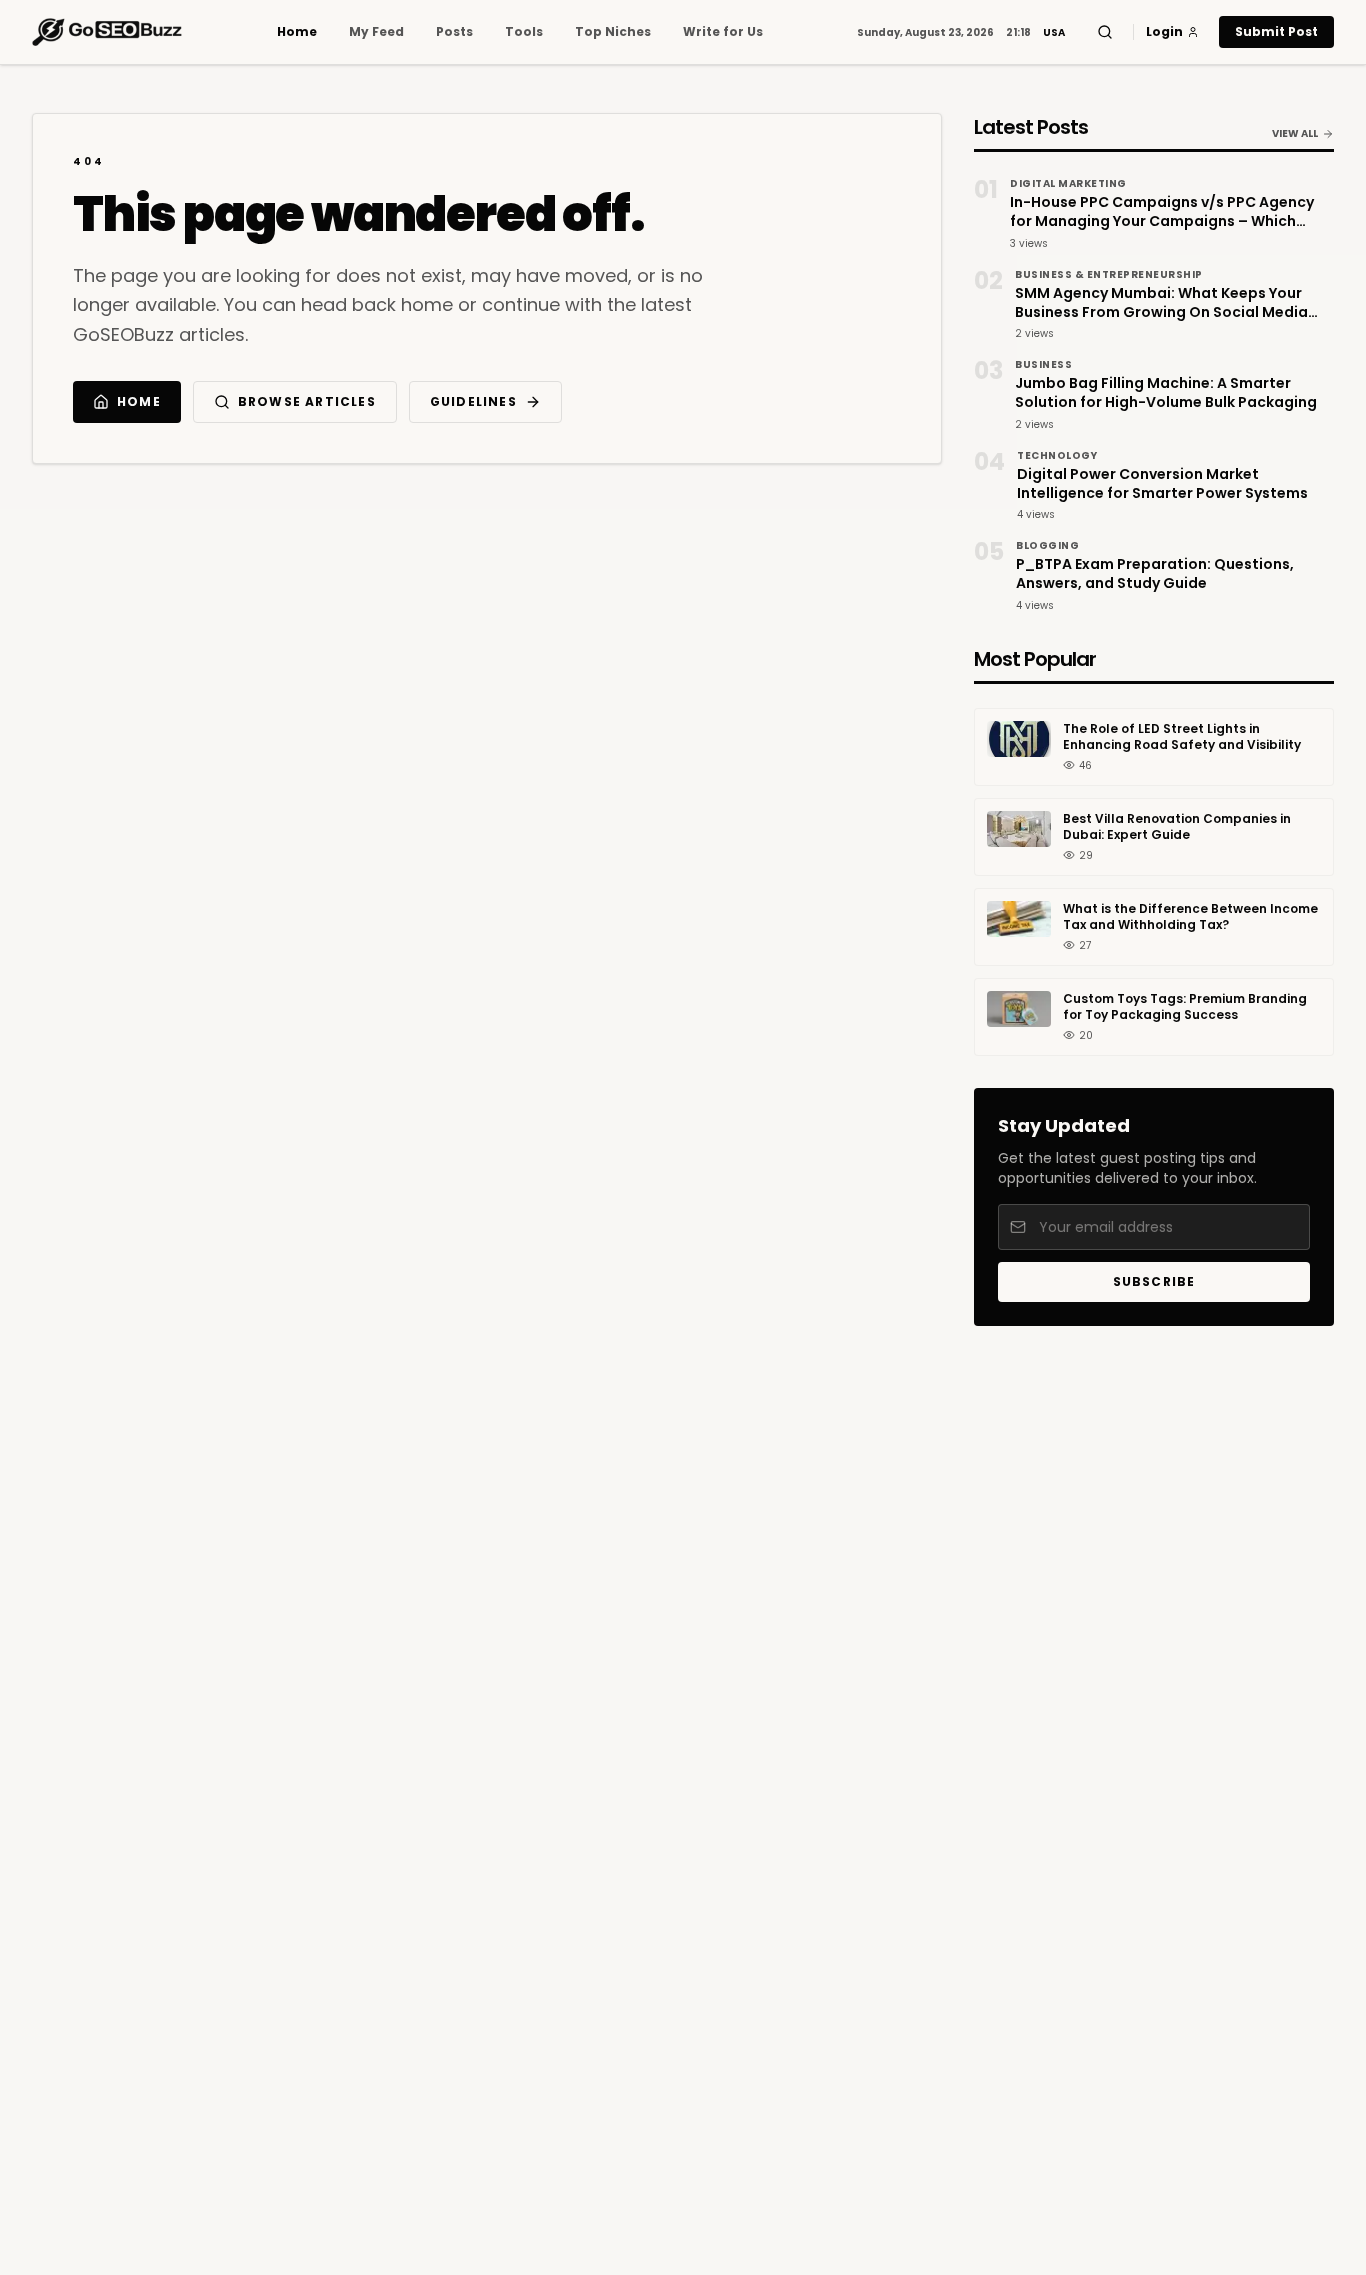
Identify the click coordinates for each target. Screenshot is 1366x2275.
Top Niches (613, 32)
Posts (454, 32)
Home (297, 32)
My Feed (376, 32)
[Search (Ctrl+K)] (1105, 32)
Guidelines (473, 401)
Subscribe (1154, 1281)
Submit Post (1276, 31)
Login (1164, 32)
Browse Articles (307, 401)
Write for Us (723, 32)
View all (1295, 133)
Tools (524, 32)
